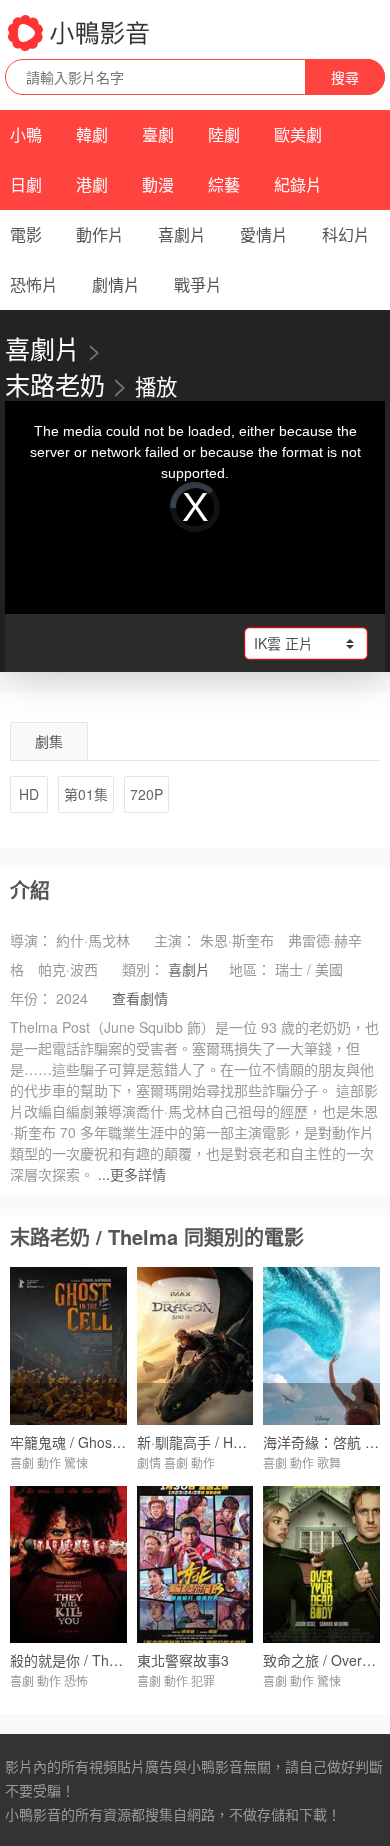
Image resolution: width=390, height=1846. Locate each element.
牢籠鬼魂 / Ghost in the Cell (96, 1442)
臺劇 (158, 134)
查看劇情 (140, 998)
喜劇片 (182, 234)
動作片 (100, 234)
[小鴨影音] (80, 33)
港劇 (92, 184)
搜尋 (345, 77)
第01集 (86, 794)
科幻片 (346, 234)
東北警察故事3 (183, 1660)
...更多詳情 (132, 1174)
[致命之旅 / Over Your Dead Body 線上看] (321, 1564)
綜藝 (224, 184)
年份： (31, 998)
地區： (250, 969)
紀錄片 (298, 184)
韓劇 (92, 134)
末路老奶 (55, 384)
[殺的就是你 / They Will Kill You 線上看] (68, 1564)
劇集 (49, 741)
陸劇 (224, 134)
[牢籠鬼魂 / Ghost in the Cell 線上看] (68, 1345)
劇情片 (116, 284)
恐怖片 (34, 284)
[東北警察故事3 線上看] (195, 1564)
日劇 (26, 184)
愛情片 (264, 234)
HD (29, 794)
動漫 (158, 184)
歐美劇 (298, 134)
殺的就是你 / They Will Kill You (105, 1660)
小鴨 (26, 134)
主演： (175, 940)
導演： (31, 940)
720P (146, 794)
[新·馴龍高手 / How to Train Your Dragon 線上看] (195, 1345)
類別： (143, 969)
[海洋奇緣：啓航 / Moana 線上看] (321, 1345)
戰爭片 (198, 284)
